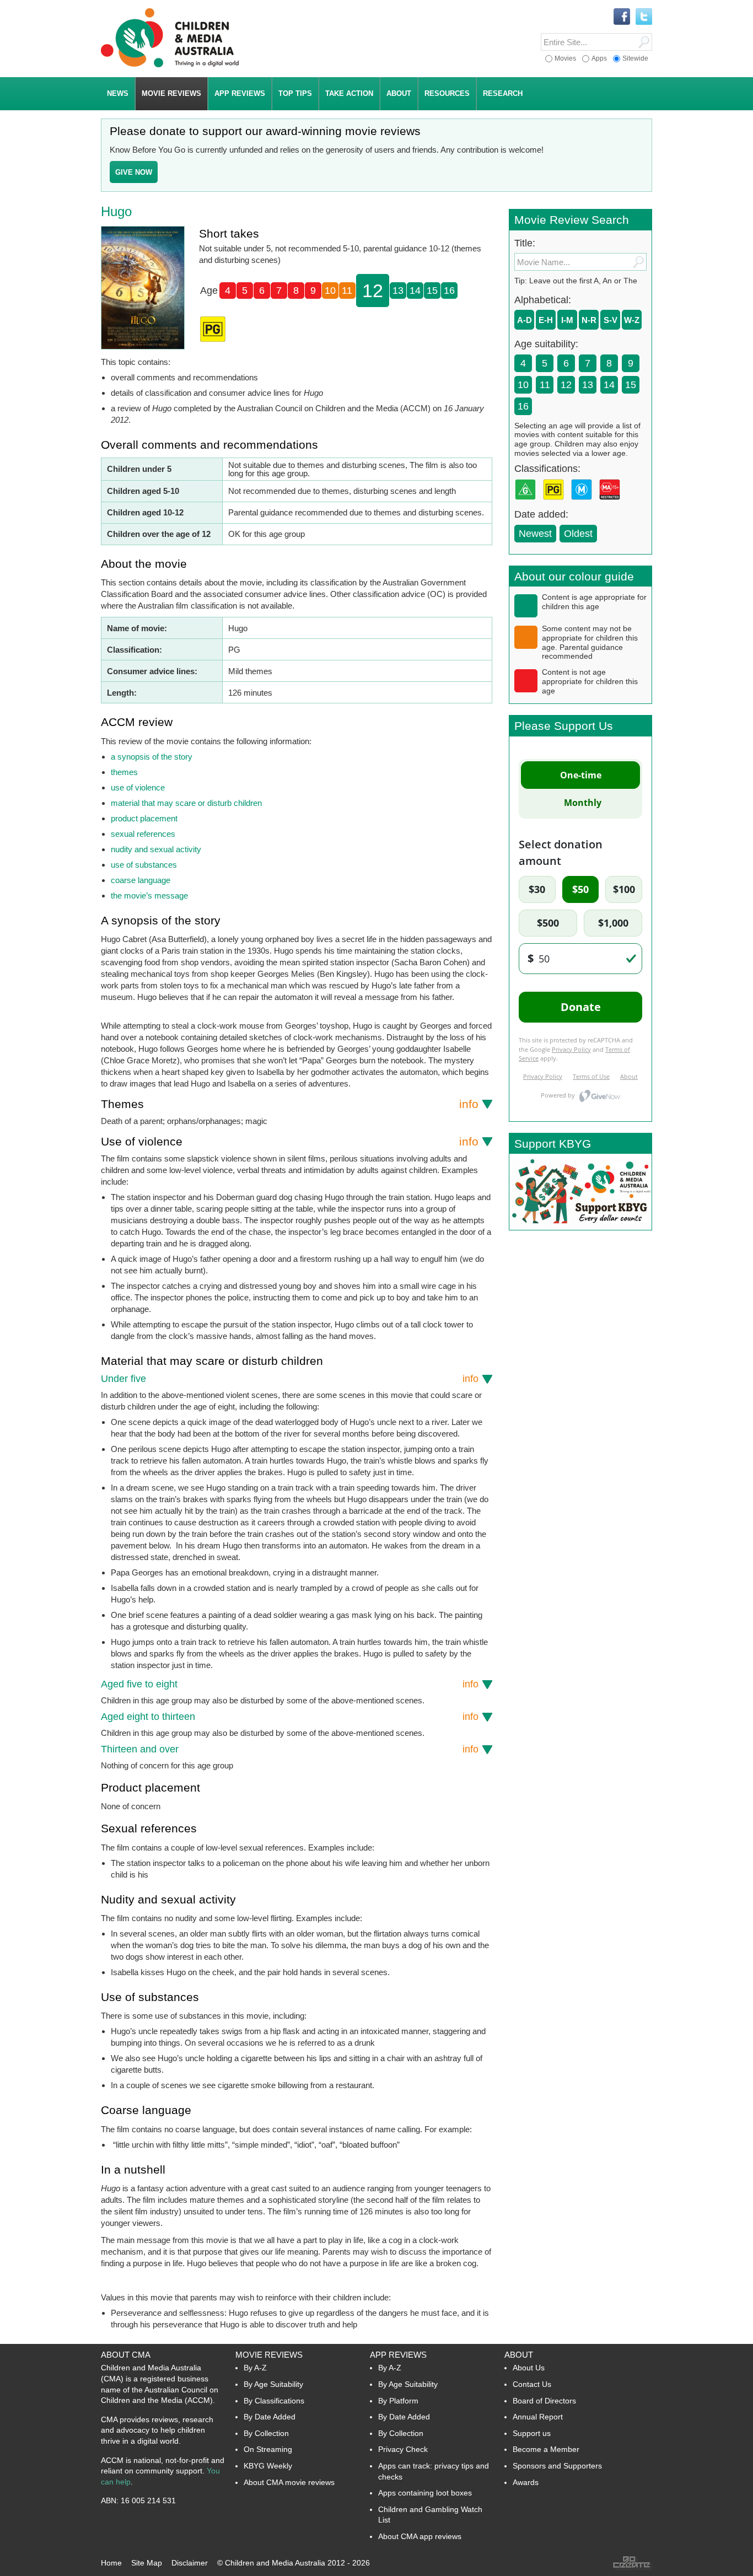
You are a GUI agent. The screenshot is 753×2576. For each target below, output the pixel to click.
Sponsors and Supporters (557, 2466)
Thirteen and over (290, 1749)
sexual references (143, 834)
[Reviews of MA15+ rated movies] (612, 503)
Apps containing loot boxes (425, 2493)
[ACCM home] (170, 65)
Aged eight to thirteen (290, 1717)
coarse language (141, 880)
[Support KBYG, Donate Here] (580, 1227)
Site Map (147, 2563)
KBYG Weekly (268, 2466)
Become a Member (546, 2449)
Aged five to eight (290, 1684)
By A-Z (255, 2368)
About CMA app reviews (420, 2536)
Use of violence (290, 1141)
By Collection (266, 2433)
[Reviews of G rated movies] (528, 503)
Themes (290, 1104)
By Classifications (274, 2401)
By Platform (398, 2401)
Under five (290, 1379)
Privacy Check (403, 2449)
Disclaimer (190, 2563)
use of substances (144, 865)
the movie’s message (149, 896)
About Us (529, 2368)
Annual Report (538, 2417)
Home (111, 2563)
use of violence (138, 787)
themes (124, 772)
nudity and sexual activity (156, 849)
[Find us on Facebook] (622, 17)
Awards (526, 2482)
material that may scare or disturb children (186, 803)
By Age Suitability (273, 2384)
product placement (144, 818)
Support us (532, 2433)
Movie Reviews (269, 2355)
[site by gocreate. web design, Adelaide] (632, 2567)
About (519, 2355)
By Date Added (270, 2417)
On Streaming (268, 2449)
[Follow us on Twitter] (644, 17)
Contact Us (532, 2384)
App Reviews (398, 2355)
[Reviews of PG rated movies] (556, 503)
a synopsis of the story (152, 757)
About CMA (126, 2355)
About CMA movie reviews (289, 2482)
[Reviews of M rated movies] (584, 503)
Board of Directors (544, 2401)
